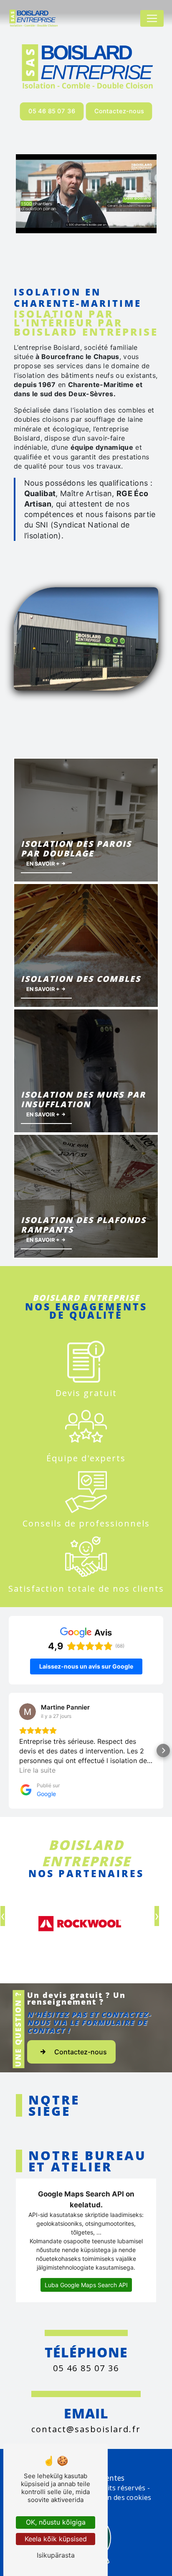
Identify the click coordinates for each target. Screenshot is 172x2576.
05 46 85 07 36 (52, 111)
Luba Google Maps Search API (86, 2285)
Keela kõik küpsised (56, 2539)
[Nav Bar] (152, 18)
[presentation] (157, 1916)
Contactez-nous (119, 111)
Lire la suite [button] (37, 1770)
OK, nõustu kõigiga (56, 2522)
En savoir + (44, 864)
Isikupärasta (56, 2555)
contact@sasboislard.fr (86, 2429)
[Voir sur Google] (28, 1712)
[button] (9, 1750)
